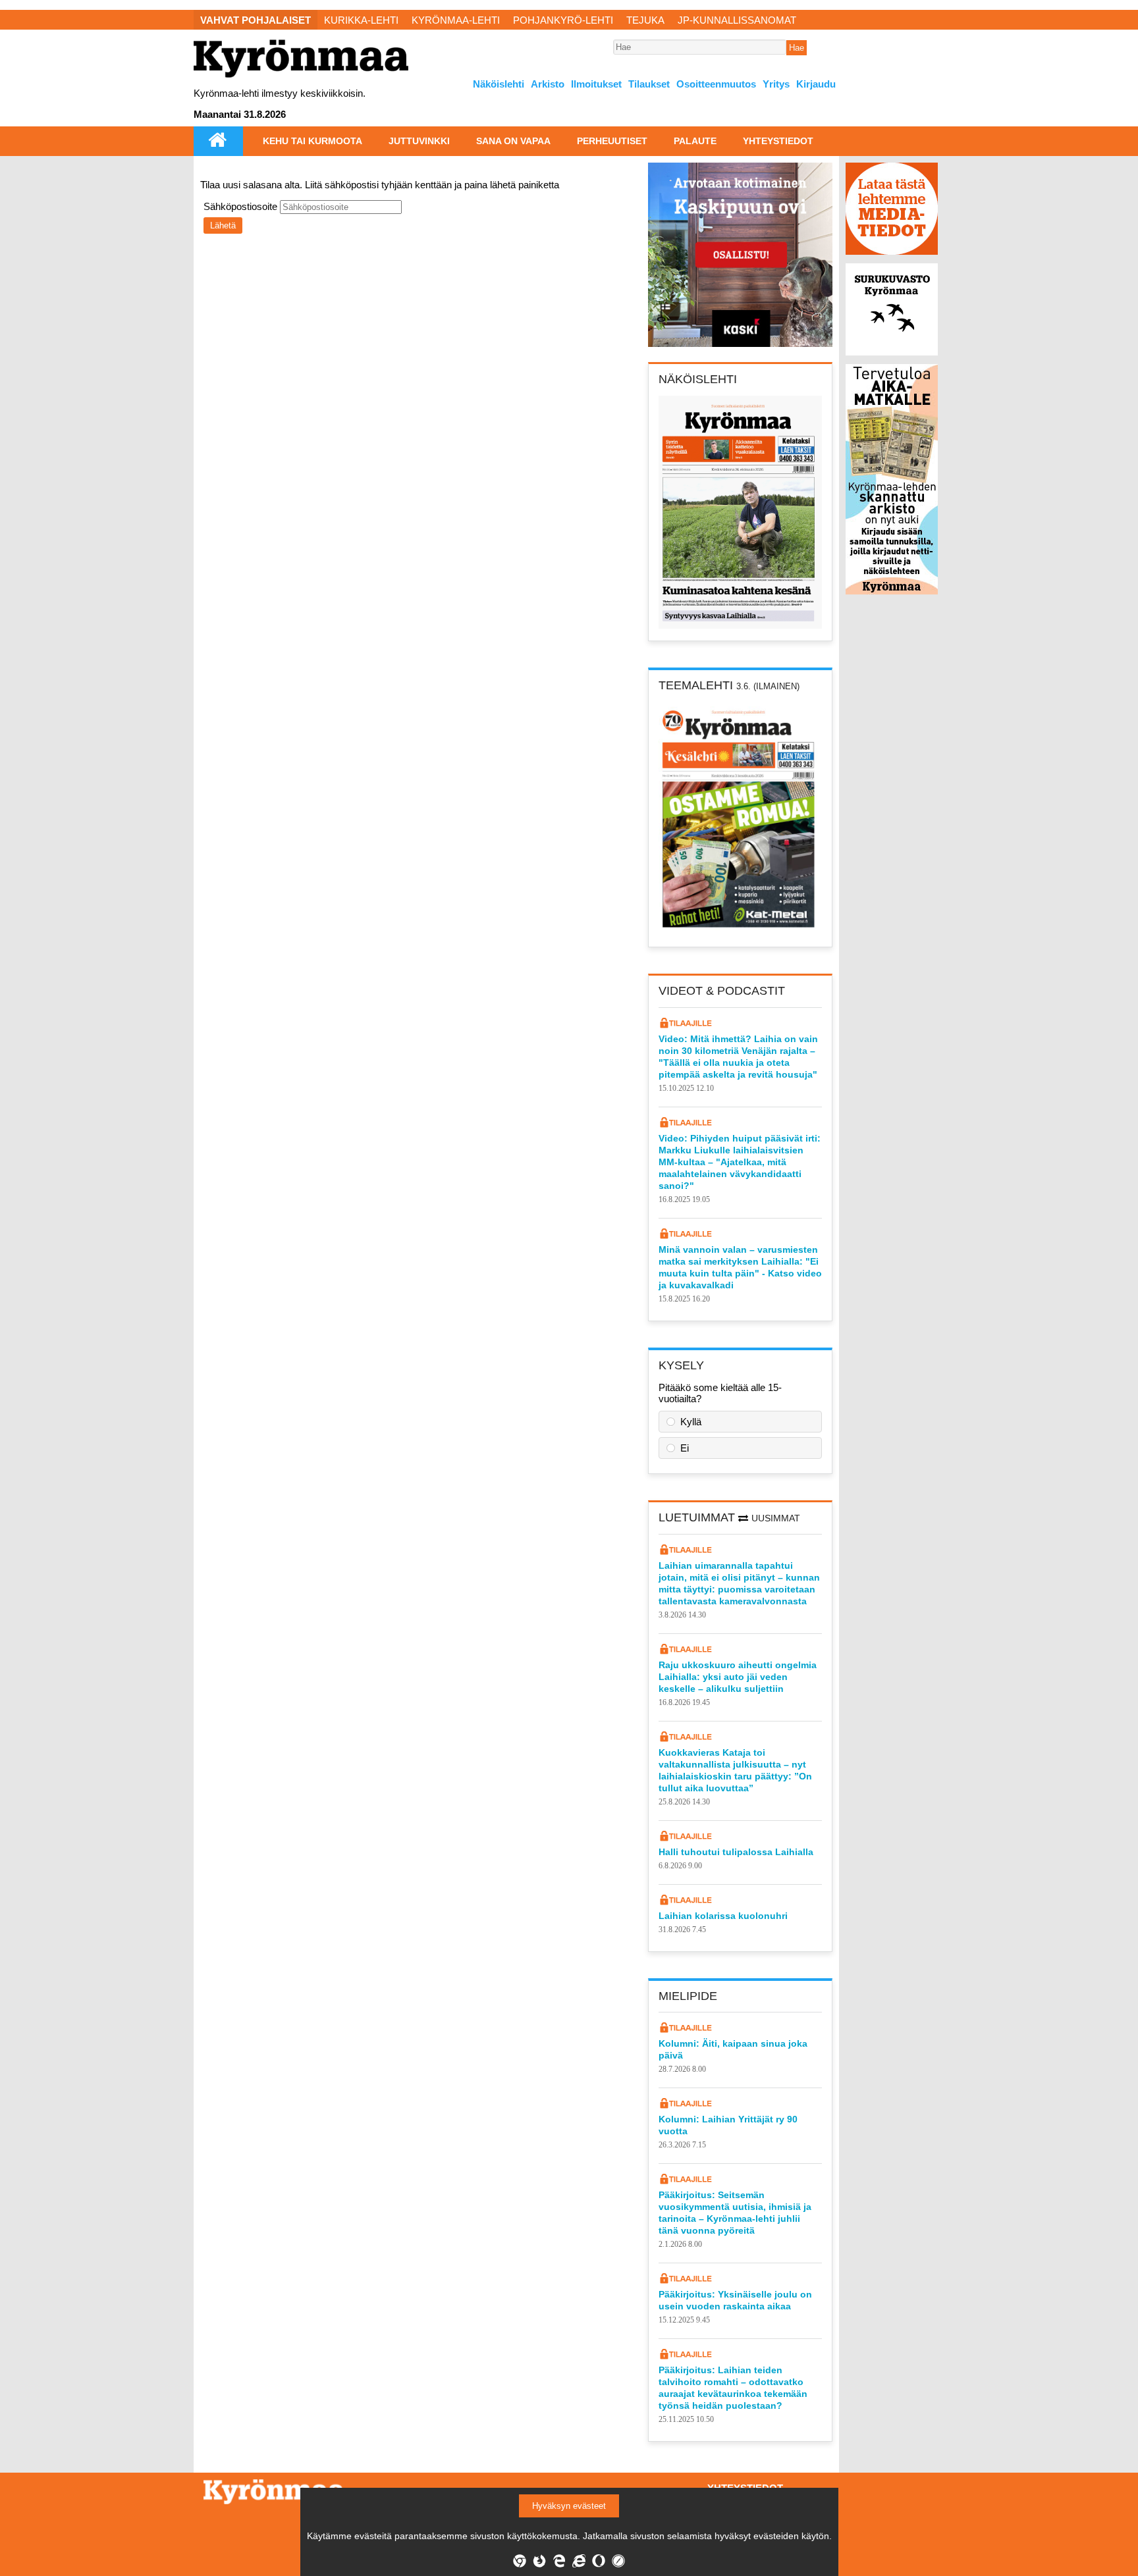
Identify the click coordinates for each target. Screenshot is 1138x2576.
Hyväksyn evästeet (569, 2506)
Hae (797, 48)
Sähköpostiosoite (242, 206)
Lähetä (223, 225)
